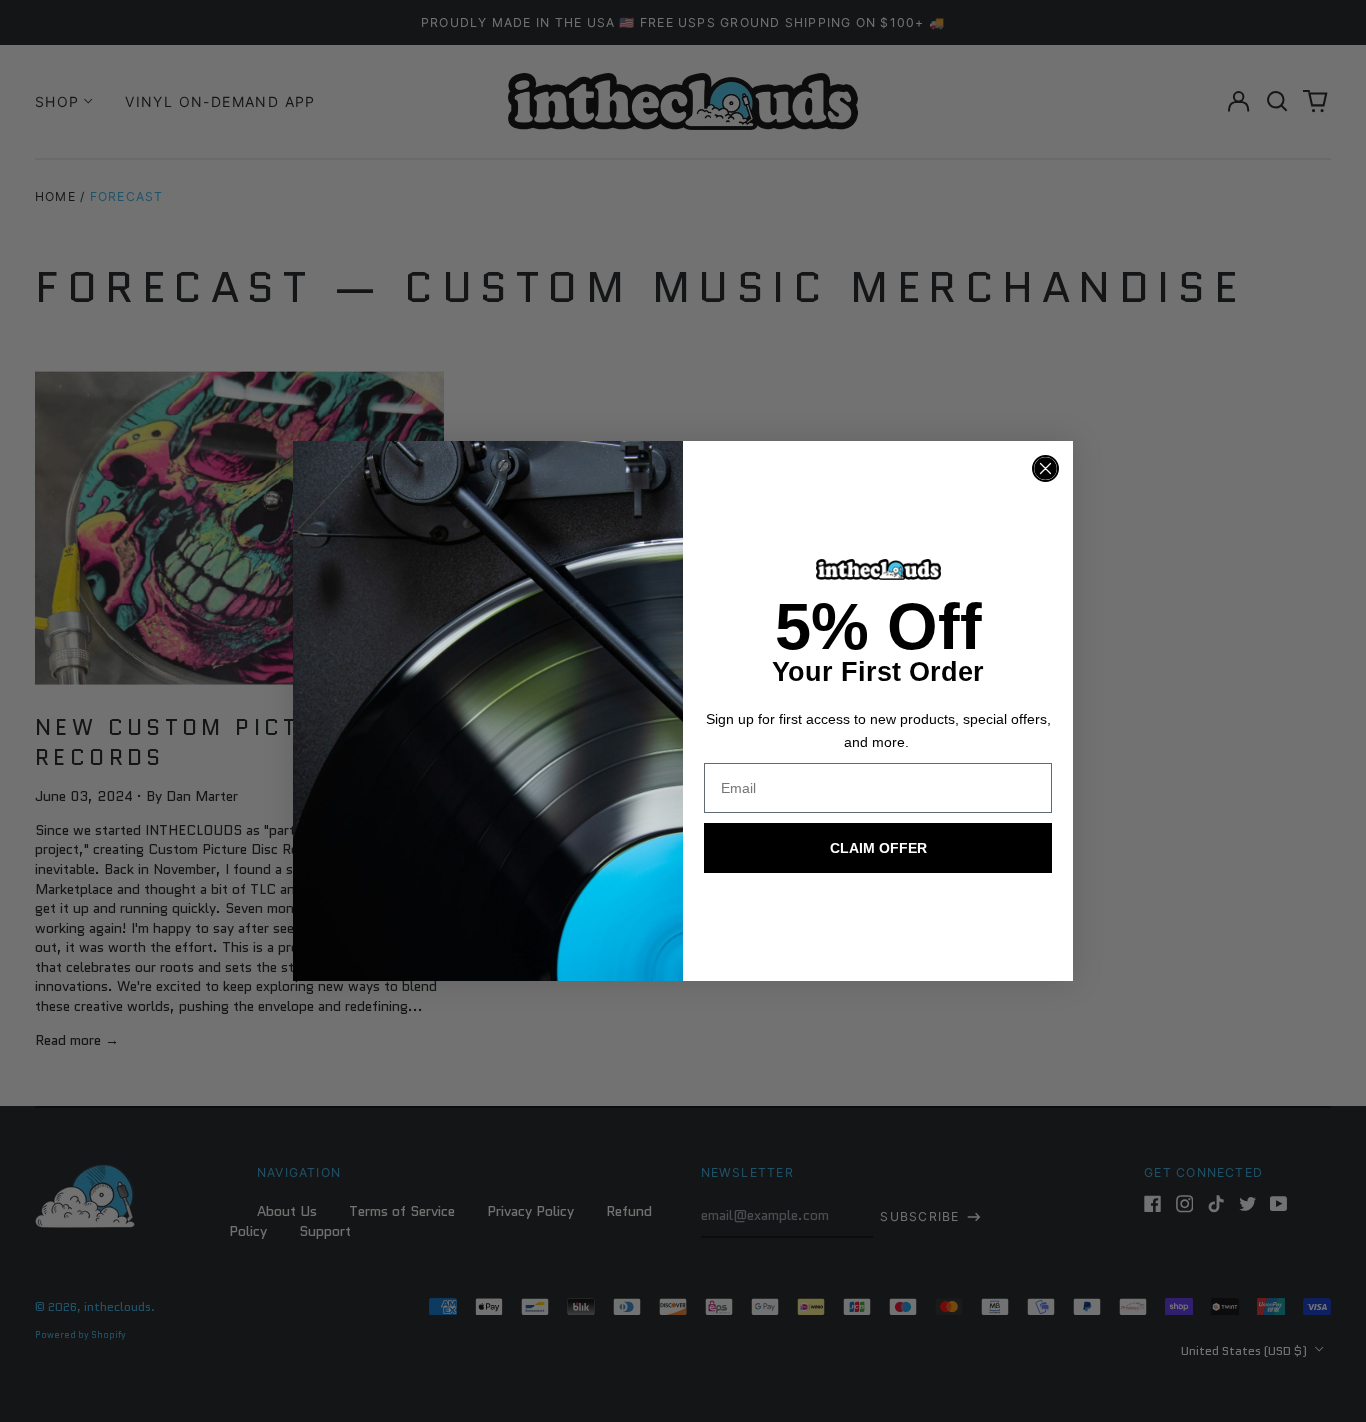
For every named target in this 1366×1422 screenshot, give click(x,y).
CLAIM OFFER (878, 848)
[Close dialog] (1045, 468)
